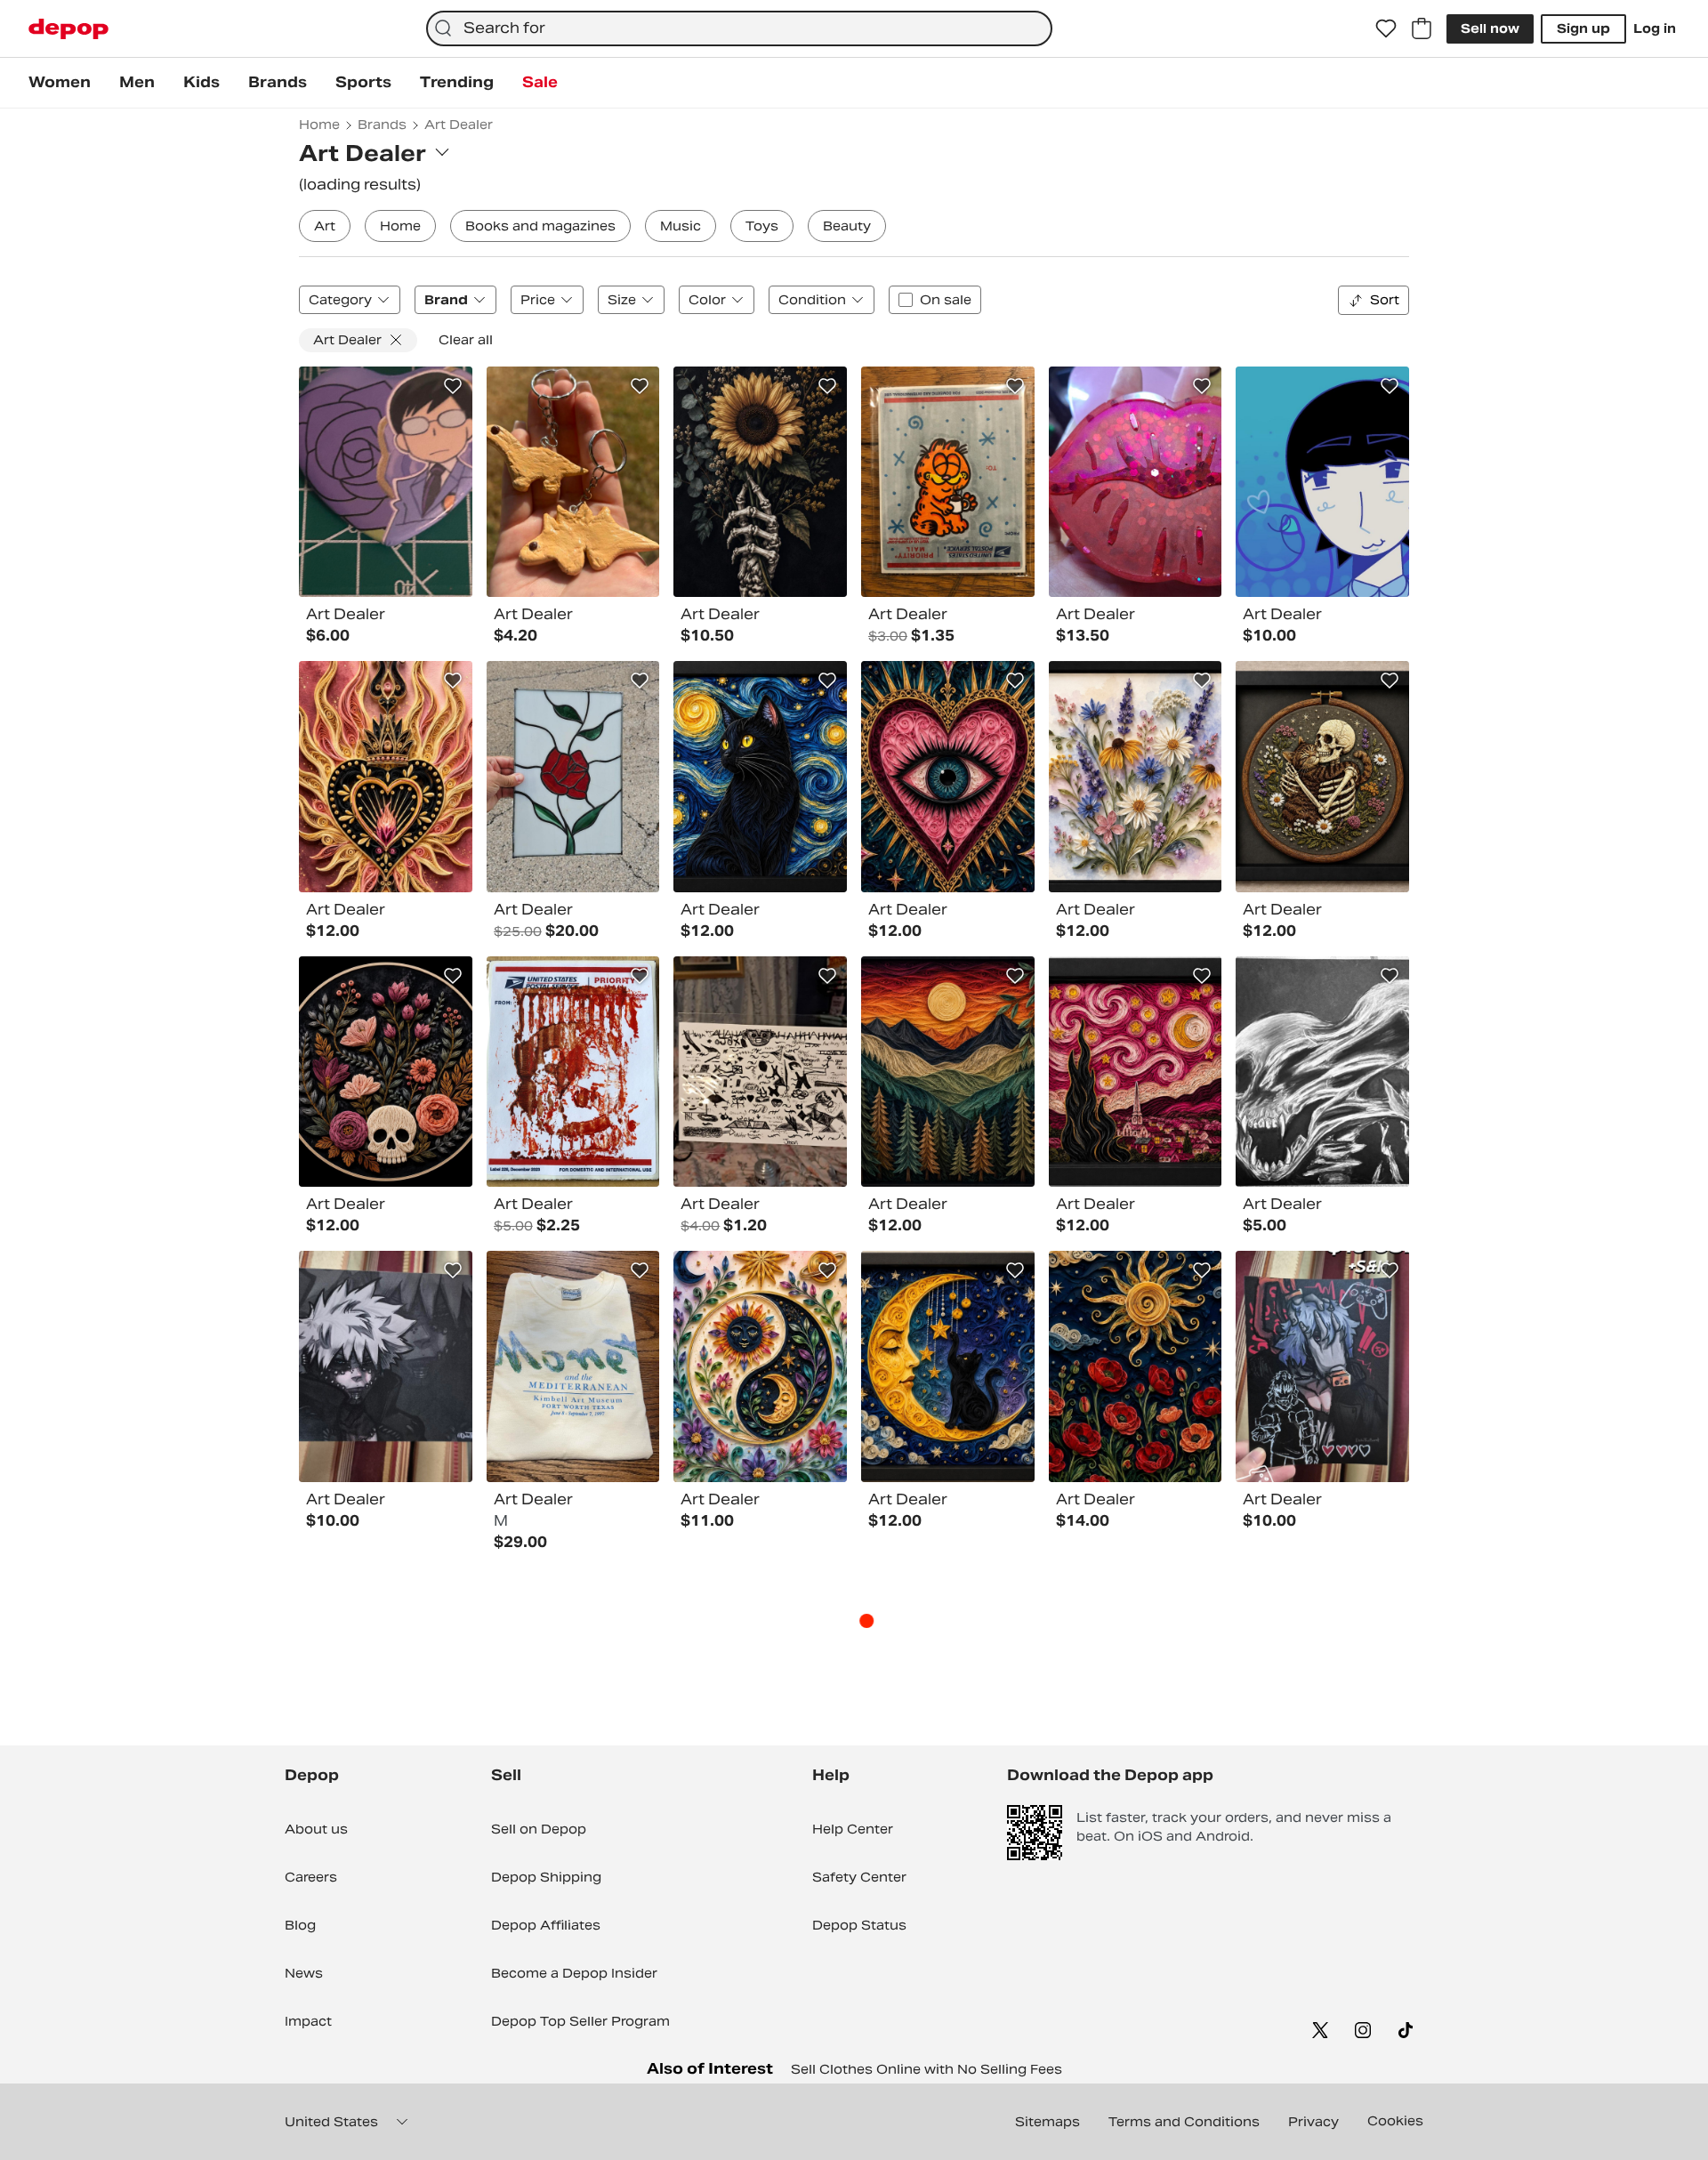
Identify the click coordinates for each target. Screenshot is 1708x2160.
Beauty (847, 226)
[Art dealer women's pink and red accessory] (1136, 482)
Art (325, 226)
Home (400, 226)
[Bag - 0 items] (1422, 28)
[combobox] (739, 28)
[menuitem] (60, 83)
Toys (762, 226)
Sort (1385, 300)
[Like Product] (453, 386)
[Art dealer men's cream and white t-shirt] (573, 1366)
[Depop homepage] (68, 29)
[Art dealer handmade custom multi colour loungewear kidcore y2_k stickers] (948, 482)
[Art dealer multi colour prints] (760, 482)
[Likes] (1386, 28)
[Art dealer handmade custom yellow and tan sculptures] (573, 482)
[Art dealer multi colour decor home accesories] (573, 777)
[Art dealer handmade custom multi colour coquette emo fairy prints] (573, 1072)
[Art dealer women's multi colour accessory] (386, 482)
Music (681, 226)
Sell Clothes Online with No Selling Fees (927, 2069)
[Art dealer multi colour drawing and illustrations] (1322, 1072)
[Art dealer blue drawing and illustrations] (1322, 482)
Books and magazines (540, 226)
